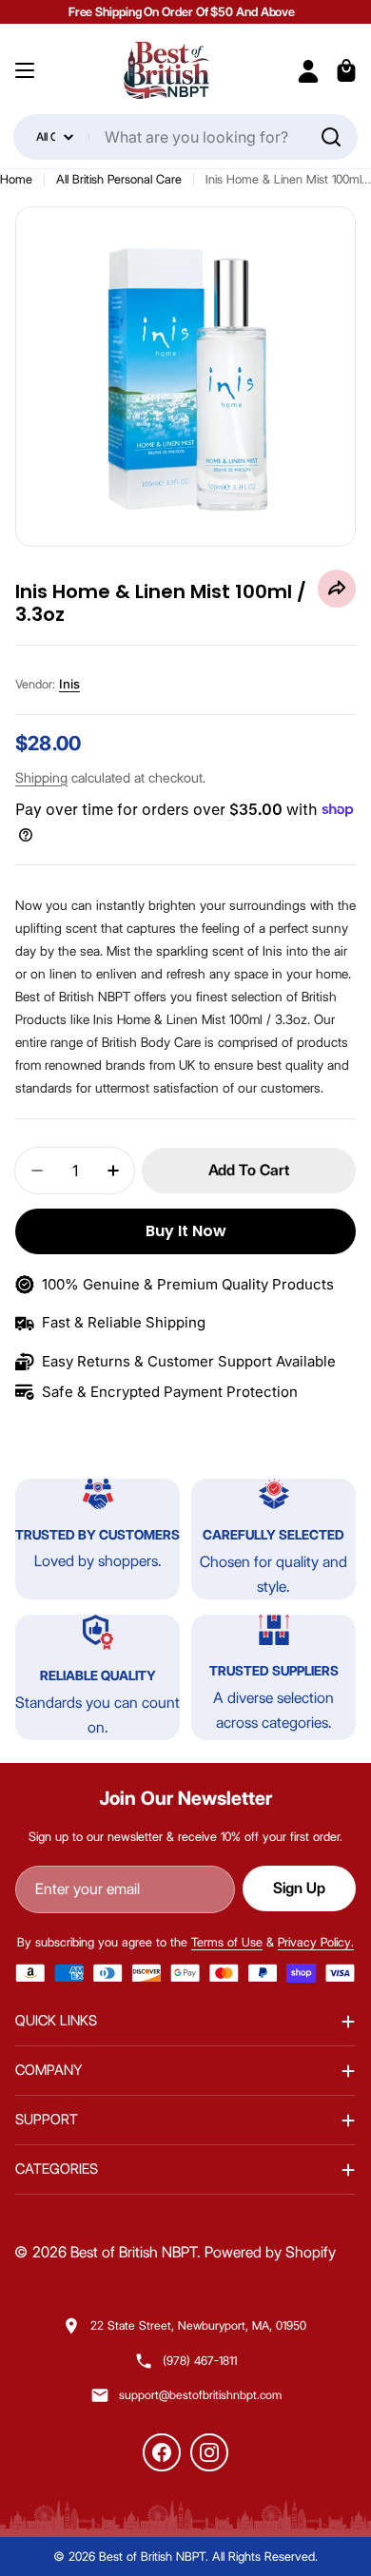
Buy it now (186, 1231)
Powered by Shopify (270, 2252)
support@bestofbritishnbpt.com (200, 2395)
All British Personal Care (119, 179)
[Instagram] (209, 2452)
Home (16, 179)
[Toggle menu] (25, 70)
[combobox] (186, 137)
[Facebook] (162, 2452)
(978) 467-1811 (200, 2361)
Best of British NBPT (134, 2252)
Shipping (41, 778)
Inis (69, 684)
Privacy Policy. (316, 1942)
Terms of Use (227, 1942)
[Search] (331, 137)
